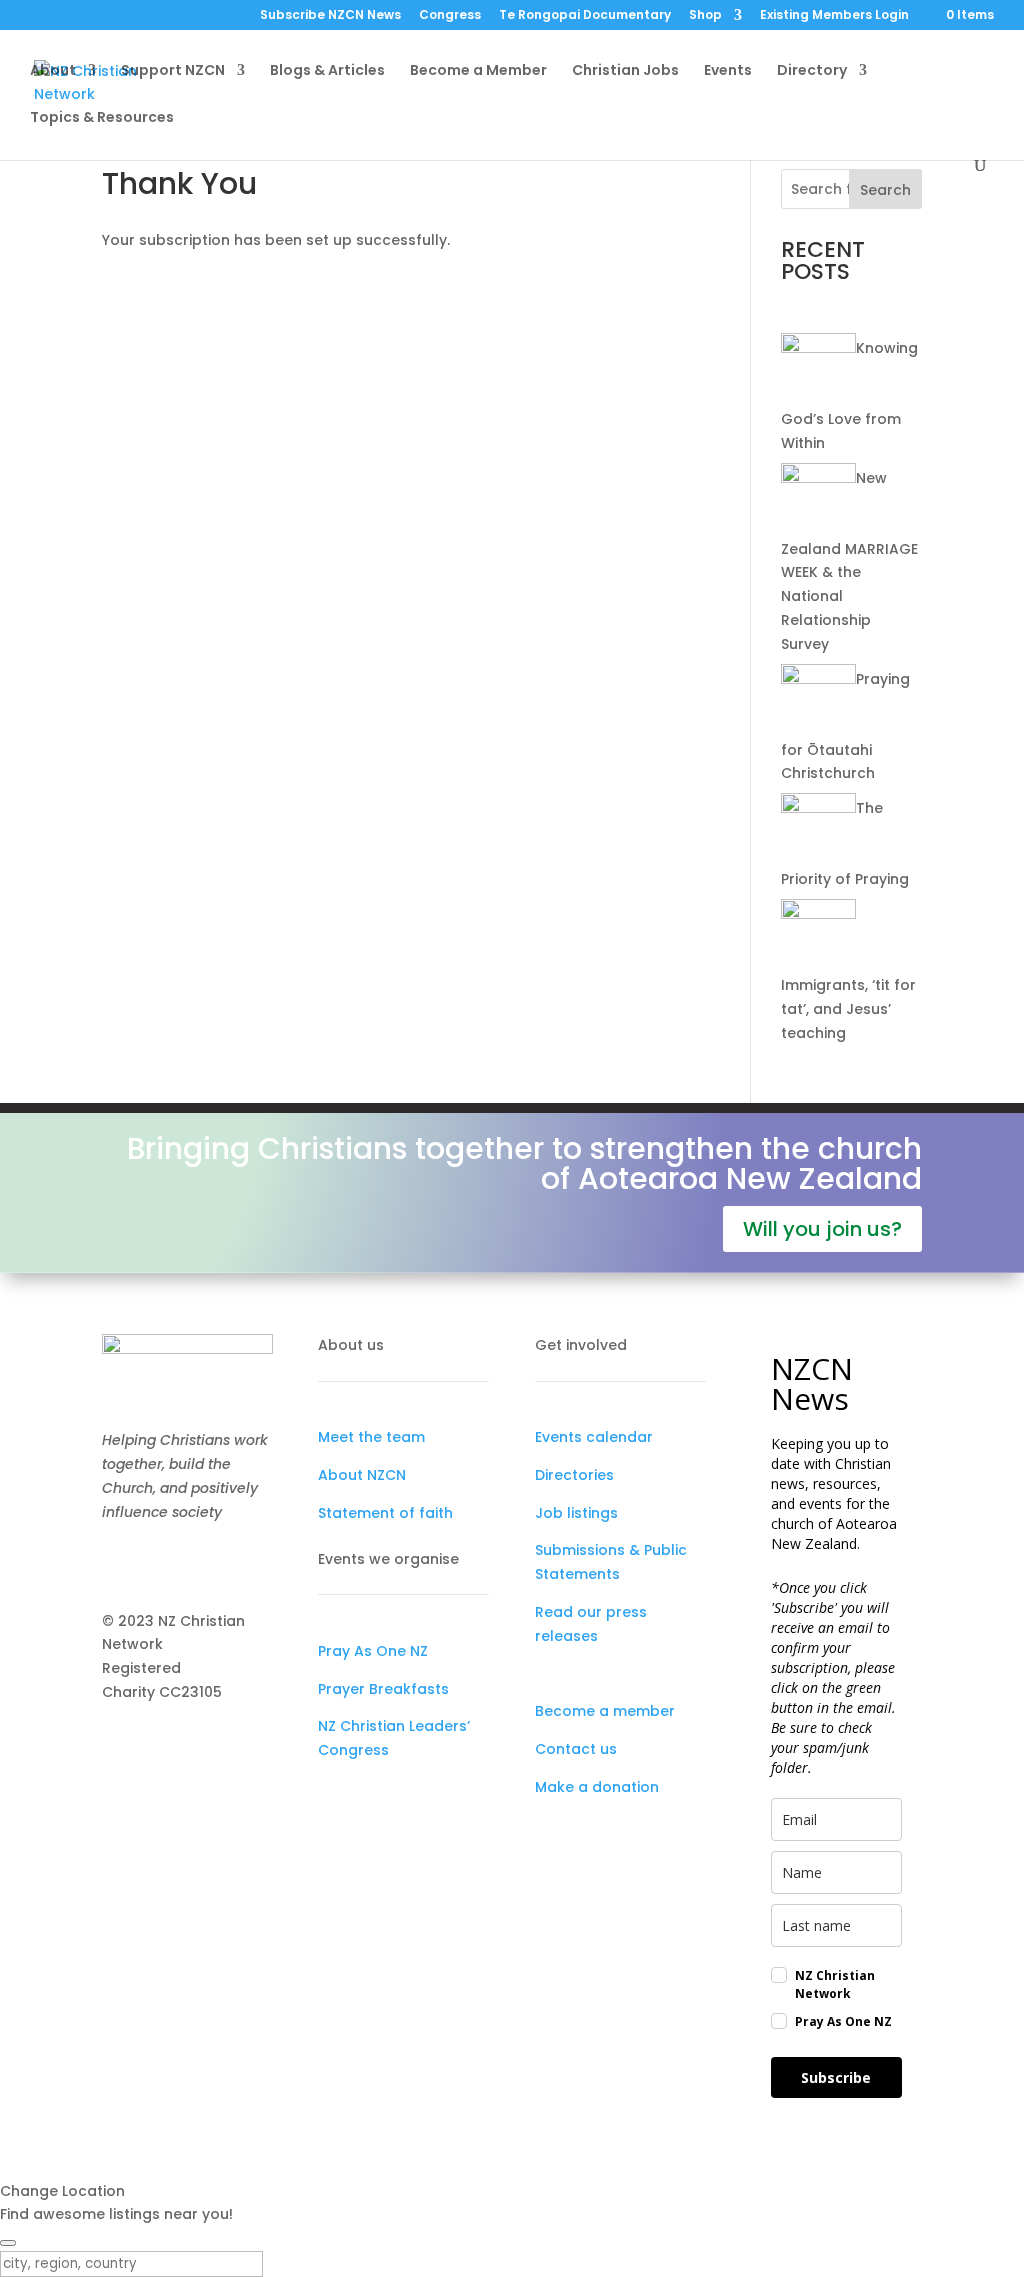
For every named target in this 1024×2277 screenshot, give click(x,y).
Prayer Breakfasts (383, 1689)
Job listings (576, 1513)
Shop (705, 16)
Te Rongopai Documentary (585, 16)
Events (728, 71)
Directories (574, 1475)
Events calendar (594, 1437)
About (53, 71)
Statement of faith (385, 1513)
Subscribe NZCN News (330, 16)
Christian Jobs (625, 71)
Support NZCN (173, 71)
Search (885, 190)
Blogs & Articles (327, 71)
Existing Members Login (834, 16)
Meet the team (371, 1437)
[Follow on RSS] (238, 1563)
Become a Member (478, 71)
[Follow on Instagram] (158, 1563)
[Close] (8, 2243)
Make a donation (597, 1787)
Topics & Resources (102, 118)
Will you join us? (822, 1229)
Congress (450, 16)
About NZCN (362, 1475)
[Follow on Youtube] (198, 1563)
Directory (812, 71)
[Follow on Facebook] (118, 1563)
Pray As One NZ (373, 1651)
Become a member (605, 1711)
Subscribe (836, 2077)
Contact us (576, 1749)
